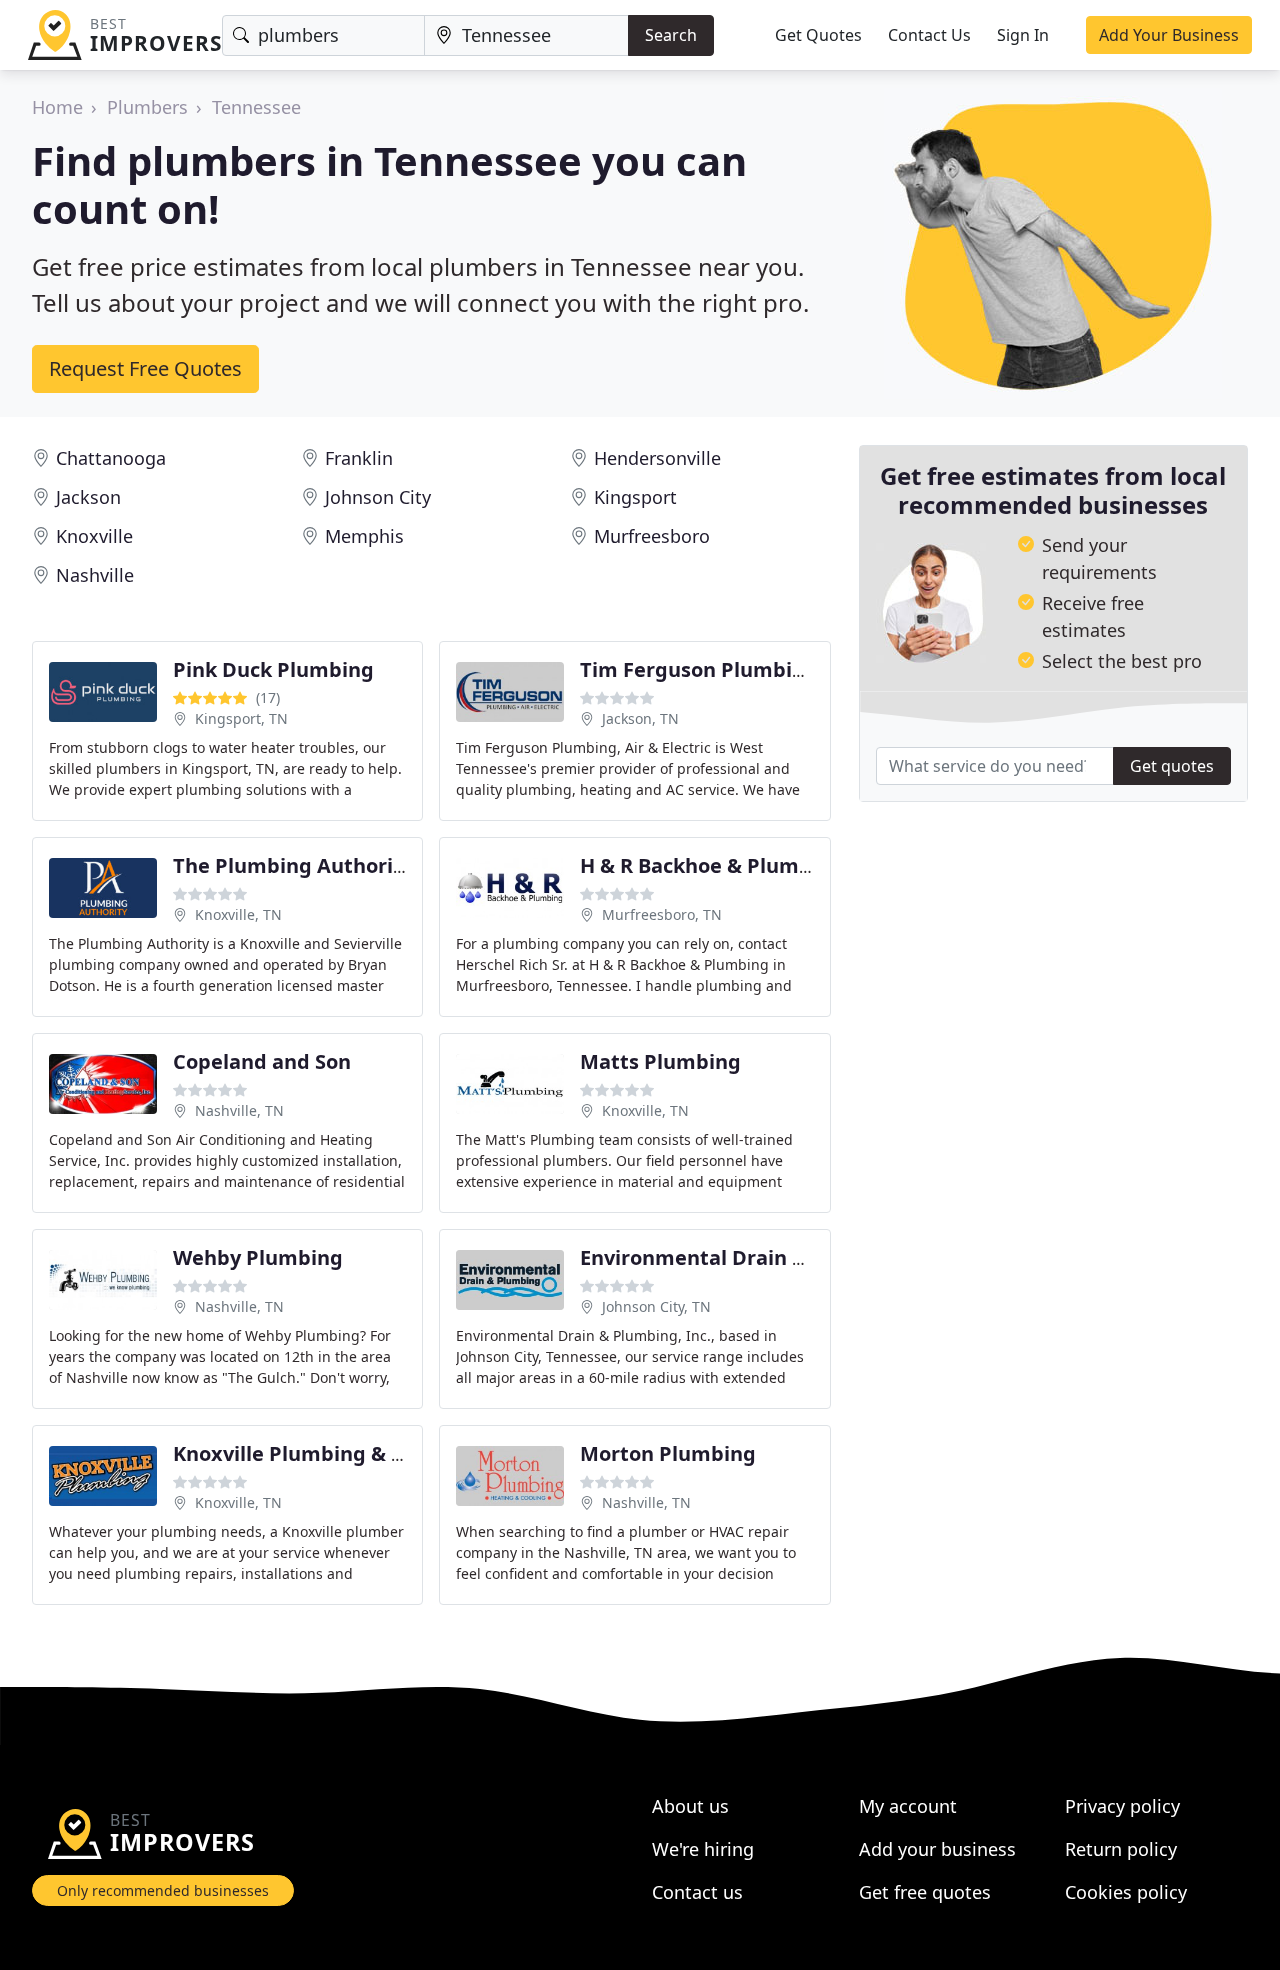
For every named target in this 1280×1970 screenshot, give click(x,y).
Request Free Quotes (145, 368)
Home (57, 107)
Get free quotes (925, 1892)
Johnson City (378, 497)
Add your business (937, 1849)
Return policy (1121, 1849)
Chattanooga (111, 458)
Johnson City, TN (656, 1306)
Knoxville (94, 536)
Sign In (1023, 35)
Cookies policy (1126, 1892)
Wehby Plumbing (258, 1257)
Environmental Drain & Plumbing (744, 1257)
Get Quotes (818, 35)
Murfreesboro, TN (662, 914)
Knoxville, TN (238, 914)
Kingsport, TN (241, 718)
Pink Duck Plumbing (273, 669)
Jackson (88, 497)
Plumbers (147, 107)
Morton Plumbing (668, 1453)
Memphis (364, 536)
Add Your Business (1169, 35)
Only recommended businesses (163, 1890)
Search (671, 35)
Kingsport (635, 497)
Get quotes (1172, 766)
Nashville (95, 575)
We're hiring (703, 1849)
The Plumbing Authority (293, 865)
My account (908, 1806)
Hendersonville (657, 458)
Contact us (697, 1892)
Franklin (359, 458)
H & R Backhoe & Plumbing (712, 865)
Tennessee (256, 107)
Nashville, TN (239, 1110)
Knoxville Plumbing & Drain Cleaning (356, 1453)
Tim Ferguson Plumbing (699, 669)
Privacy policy (1122, 1806)
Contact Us (929, 35)
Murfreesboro (652, 536)
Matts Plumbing (660, 1061)
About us (690, 1806)
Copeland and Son (262, 1061)
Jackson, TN (640, 718)
